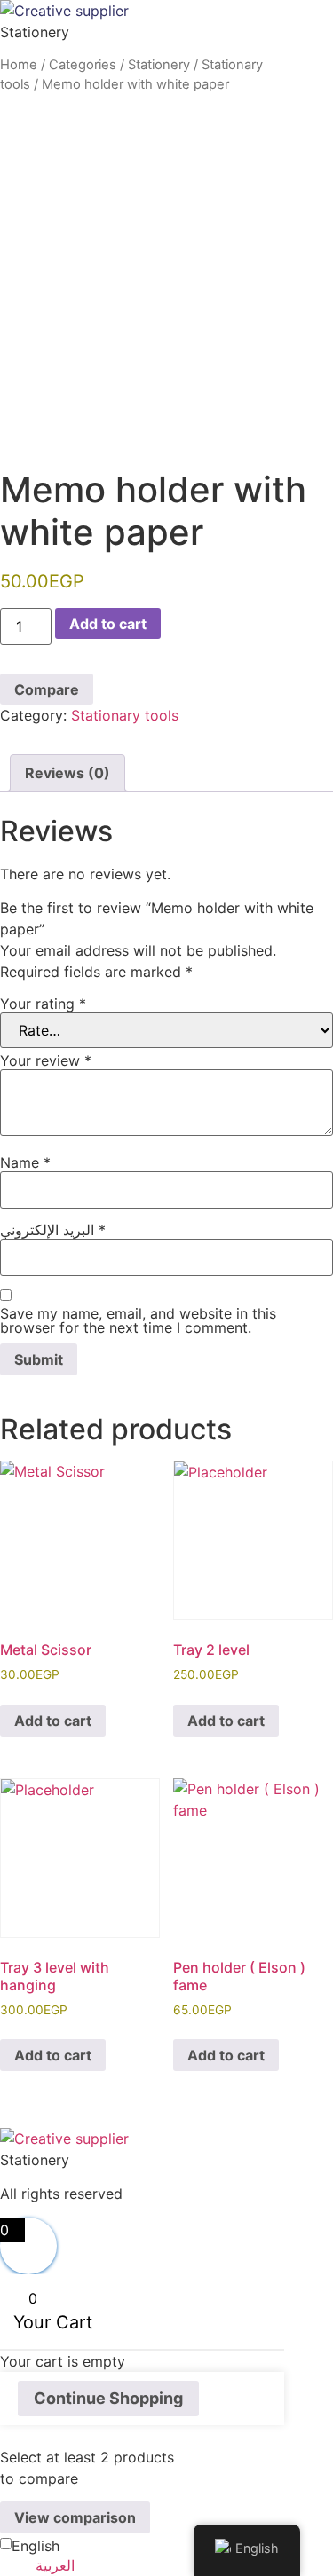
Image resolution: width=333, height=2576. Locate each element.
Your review (46, 1060)
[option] (184, 2565)
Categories (83, 65)
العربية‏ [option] (55, 2565)
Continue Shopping (108, 2398)
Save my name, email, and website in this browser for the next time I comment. (138, 1320)
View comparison (75, 2517)
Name (25, 1162)
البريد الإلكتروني (53, 1230)
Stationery (159, 65)
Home (19, 65)
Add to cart (108, 624)
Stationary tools (125, 715)
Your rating (43, 1004)
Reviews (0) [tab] (67, 773)
